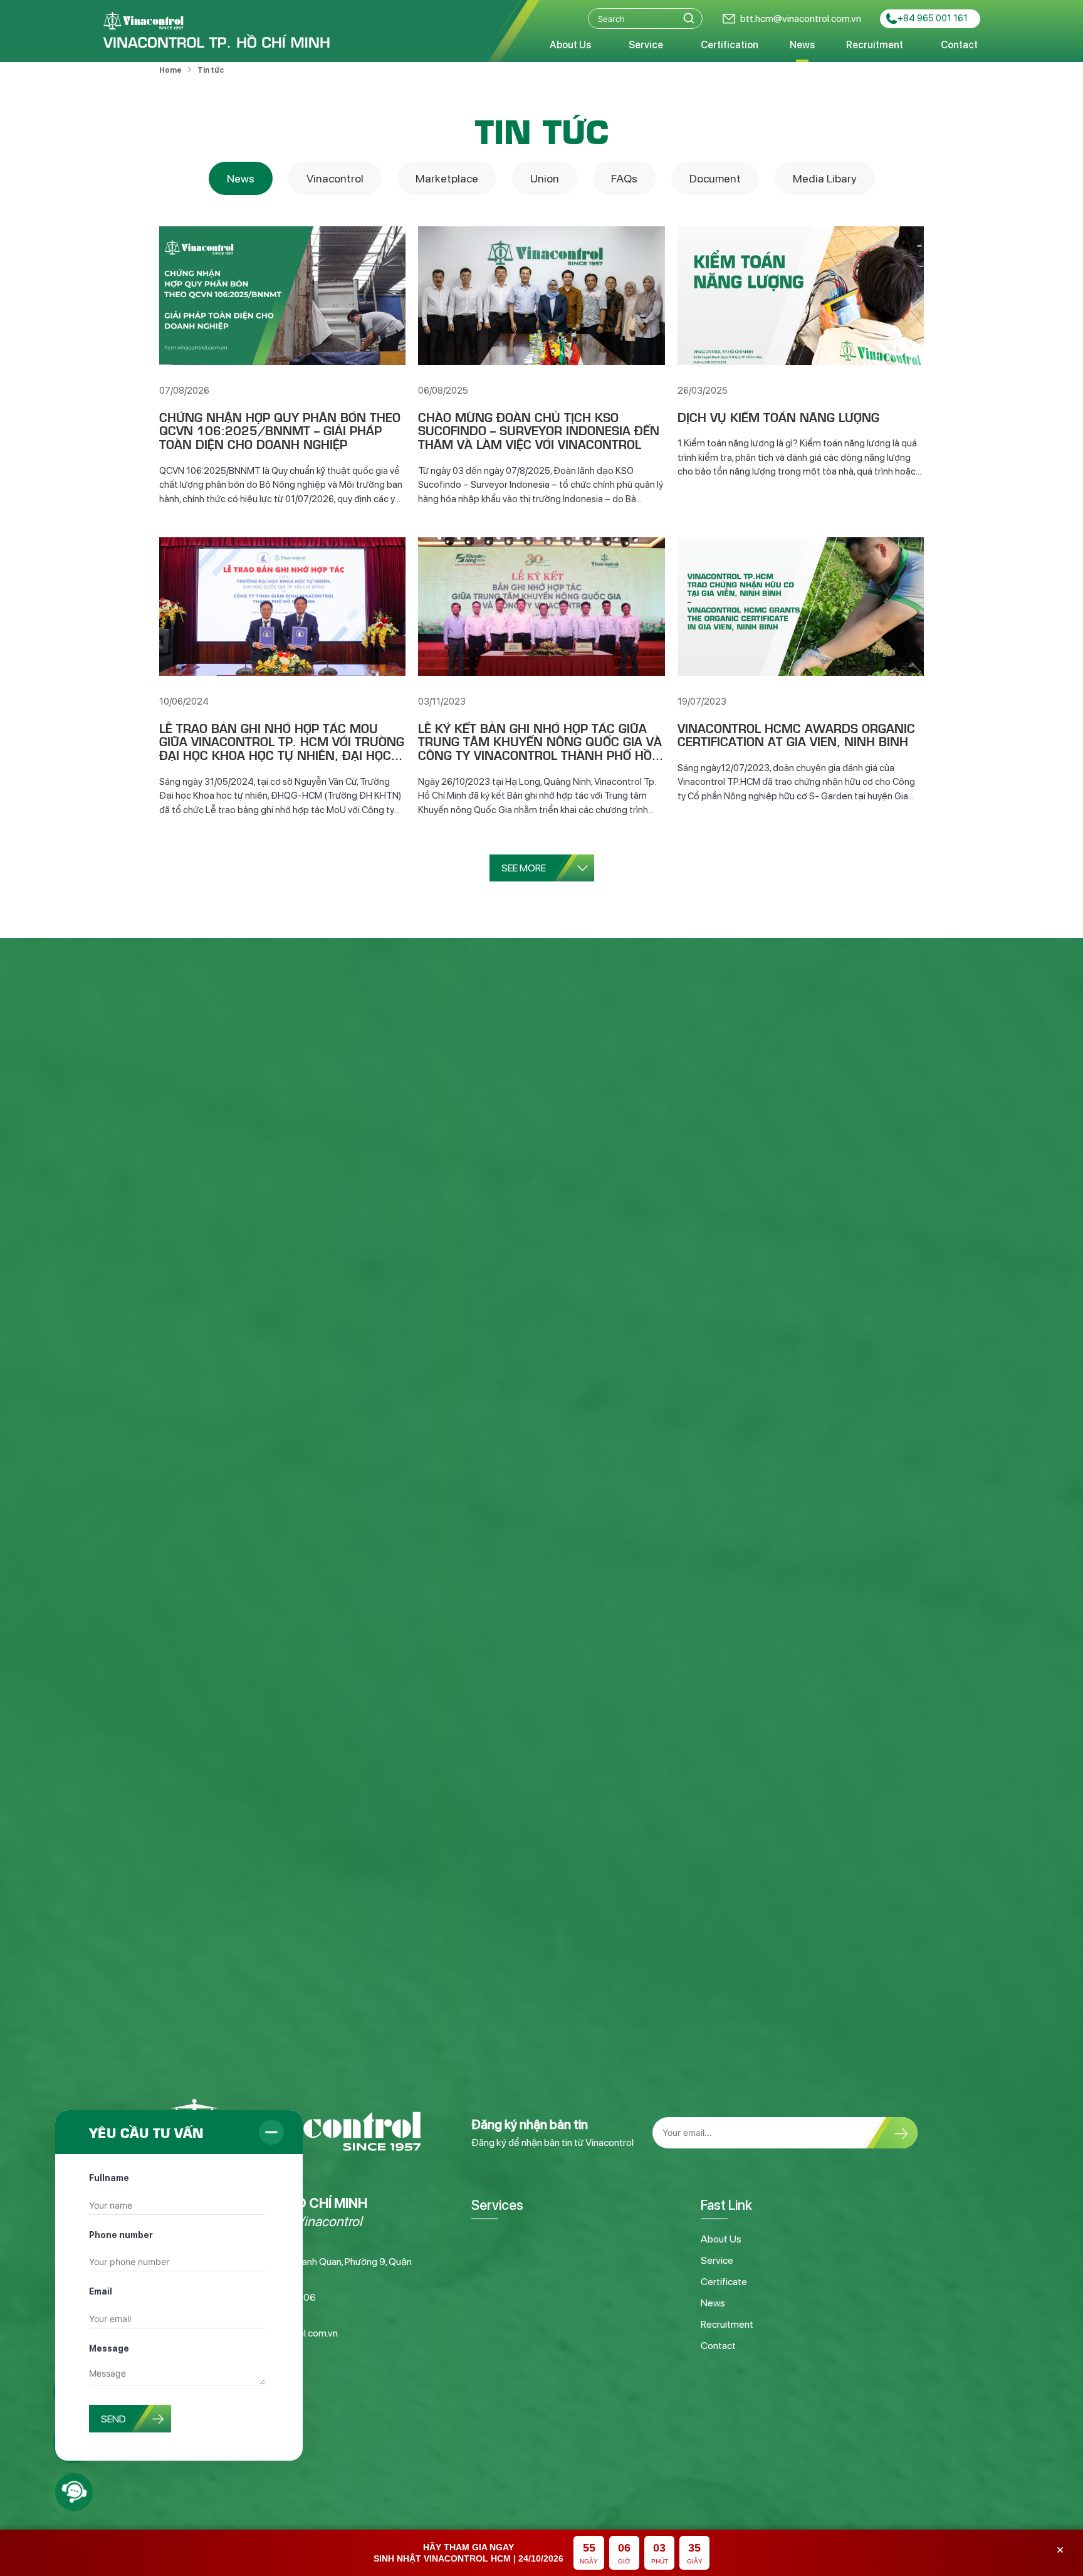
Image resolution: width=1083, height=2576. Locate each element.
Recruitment (875, 45)
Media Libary (825, 178)
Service (646, 45)
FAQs (624, 178)
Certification (730, 45)
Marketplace (447, 178)
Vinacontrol (335, 178)
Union (545, 178)
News (802, 45)
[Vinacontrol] (217, 31)
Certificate (724, 2282)
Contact (959, 45)
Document (715, 178)
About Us (570, 45)
